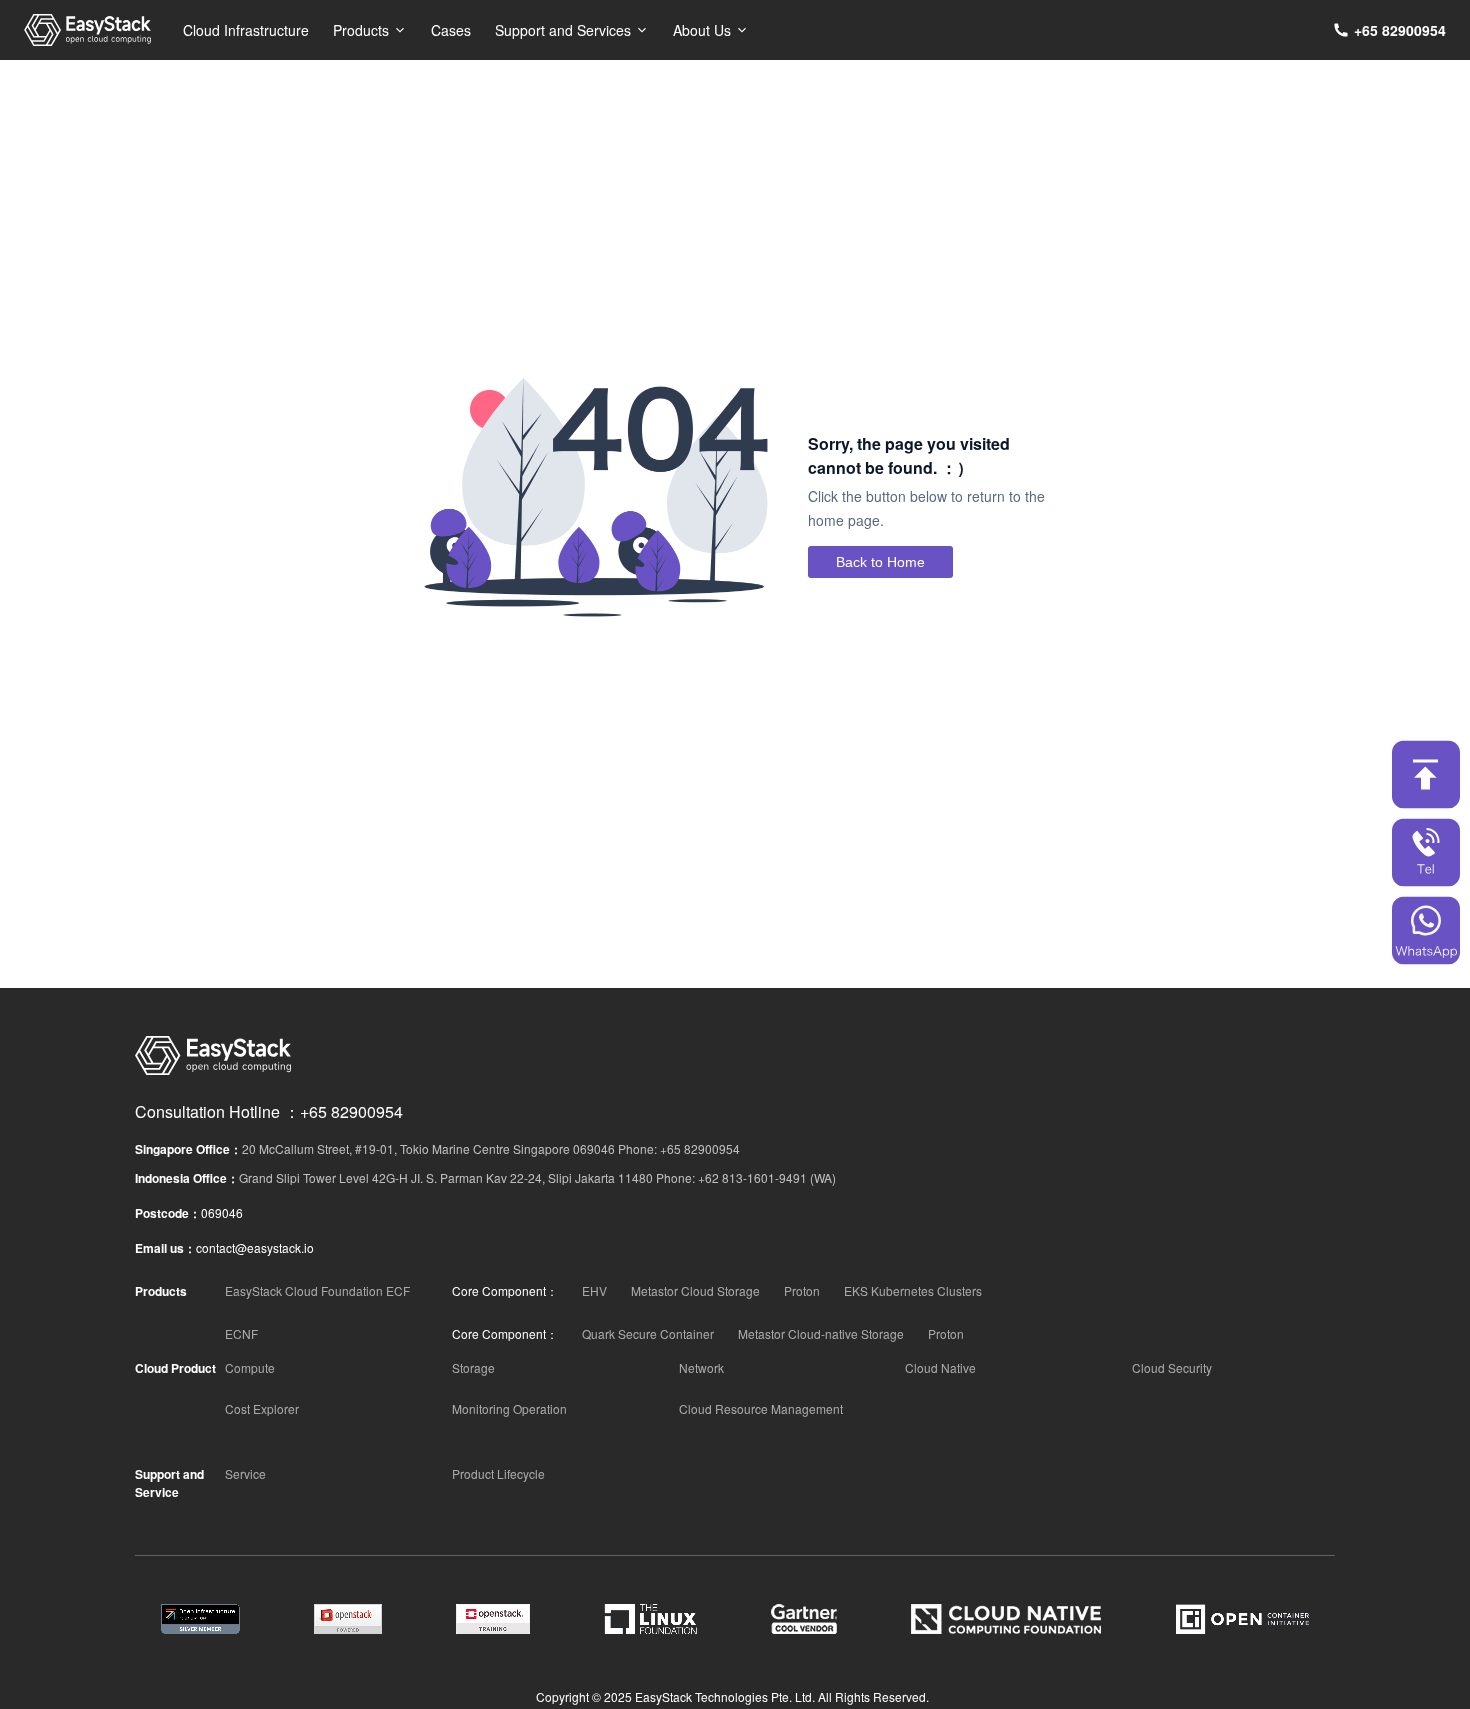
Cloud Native (940, 1367)
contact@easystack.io (255, 1247)
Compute (250, 1367)
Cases (451, 30)
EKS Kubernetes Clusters (913, 1290)
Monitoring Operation (509, 1408)
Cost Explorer (262, 1408)
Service (245, 1473)
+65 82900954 (1400, 30)
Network (701, 1367)
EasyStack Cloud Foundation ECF (317, 1290)
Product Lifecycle (498, 1473)
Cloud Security (1172, 1367)
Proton (802, 1290)
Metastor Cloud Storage (695, 1290)
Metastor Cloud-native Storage (821, 1333)
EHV (594, 1290)
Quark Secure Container (648, 1333)
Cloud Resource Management (761, 1408)
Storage (473, 1367)
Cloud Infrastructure (246, 30)
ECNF (241, 1333)
